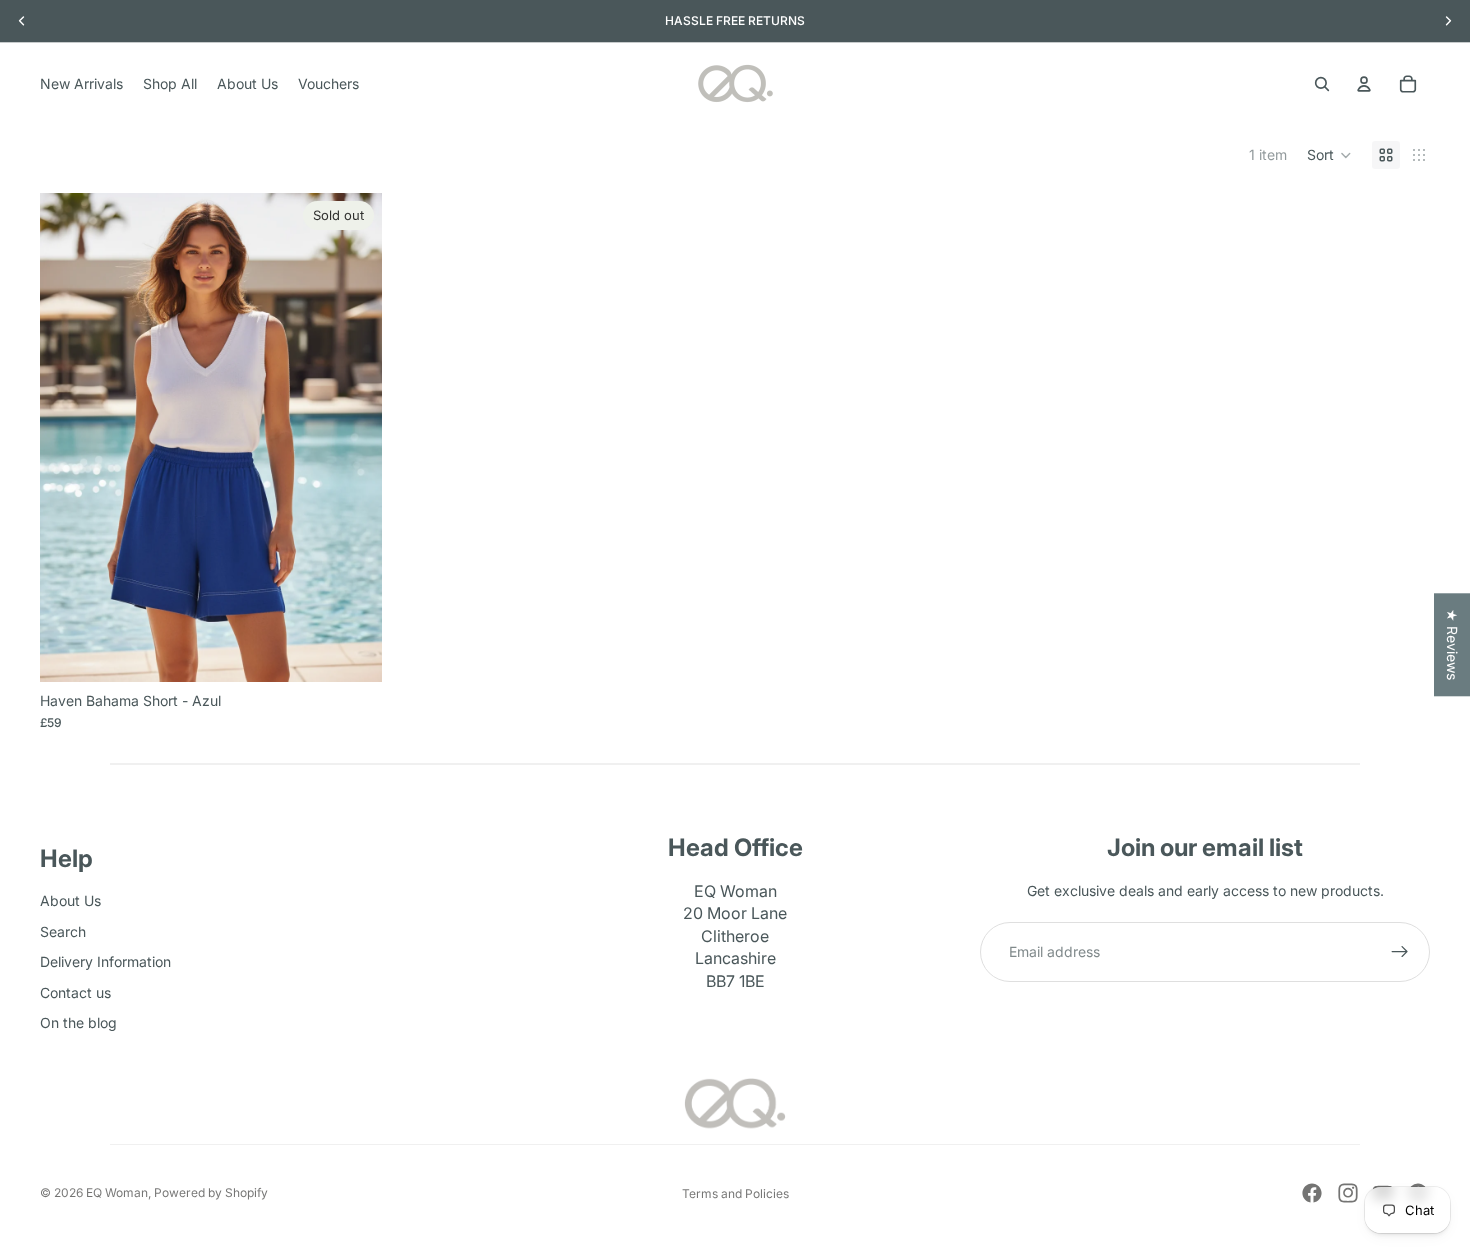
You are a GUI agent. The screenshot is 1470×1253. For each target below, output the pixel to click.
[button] (1329, 155)
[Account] (1364, 84)
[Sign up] (1400, 952)
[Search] (1322, 84)
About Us (70, 900)
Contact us (75, 991)
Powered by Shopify (211, 1192)
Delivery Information (105, 961)
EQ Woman (117, 1192)
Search (63, 930)
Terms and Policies (735, 1193)
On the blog (78, 1022)
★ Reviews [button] (1452, 644)
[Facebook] (1312, 1193)
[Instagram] (1348, 1193)
